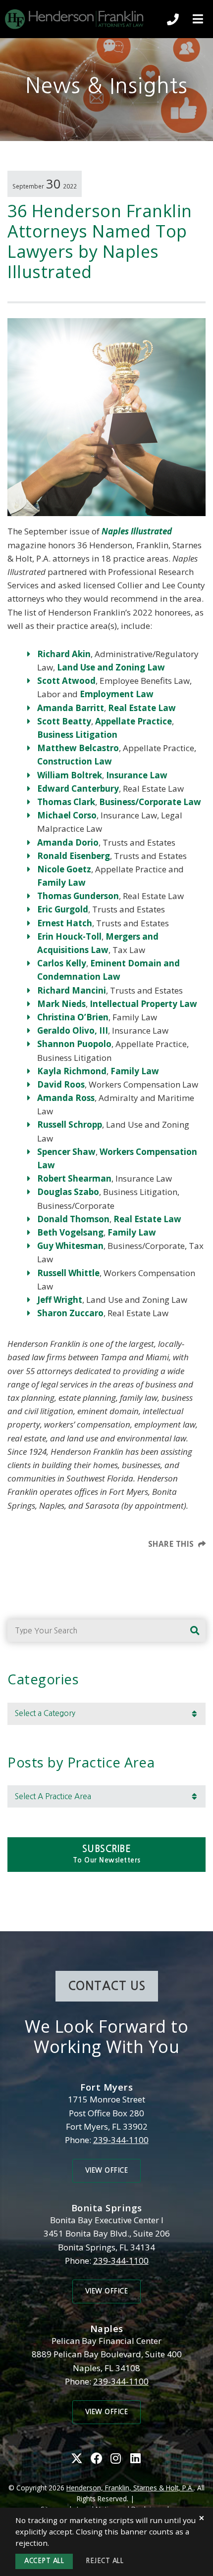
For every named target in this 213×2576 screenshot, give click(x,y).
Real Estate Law (142, 708)
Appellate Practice (133, 721)
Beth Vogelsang (70, 1232)
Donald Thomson (73, 1219)
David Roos (61, 1084)
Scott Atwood (66, 681)
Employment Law (117, 694)
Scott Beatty (64, 721)
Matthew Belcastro (78, 748)
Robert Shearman (74, 1178)
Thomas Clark (66, 802)
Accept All (44, 2561)
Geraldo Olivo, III (73, 1030)
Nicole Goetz (64, 869)
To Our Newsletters (107, 1854)
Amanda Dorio (68, 842)
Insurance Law (137, 775)
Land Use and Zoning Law (111, 667)
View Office (107, 2171)
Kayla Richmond (72, 1071)
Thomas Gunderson (78, 896)
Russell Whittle (68, 1273)
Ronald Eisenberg (74, 856)
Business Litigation (77, 735)
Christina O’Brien (73, 1017)
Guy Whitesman (70, 1246)
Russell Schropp (70, 1124)
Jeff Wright (60, 1300)
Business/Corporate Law (150, 802)
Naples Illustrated (137, 531)
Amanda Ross (66, 1098)
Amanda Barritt (71, 708)
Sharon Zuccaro (70, 1313)
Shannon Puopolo (74, 1044)
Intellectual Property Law (143, 1004)
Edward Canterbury (78, 788)
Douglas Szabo (68, 1192)
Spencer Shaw (66, 1152)
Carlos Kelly (62, 963)
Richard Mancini (72, 990)
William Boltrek (70, 775)
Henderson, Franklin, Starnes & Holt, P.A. (130, 2488)
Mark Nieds (61, 1004)
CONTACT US (107, 1986)
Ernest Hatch (65, 923)
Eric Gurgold (63, 909)
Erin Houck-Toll (69, 936)
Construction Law (75, 761)
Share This (171, 1544)
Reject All (105, 2561)
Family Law (61, 883)
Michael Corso (67, 815)
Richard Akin (64, 654)
